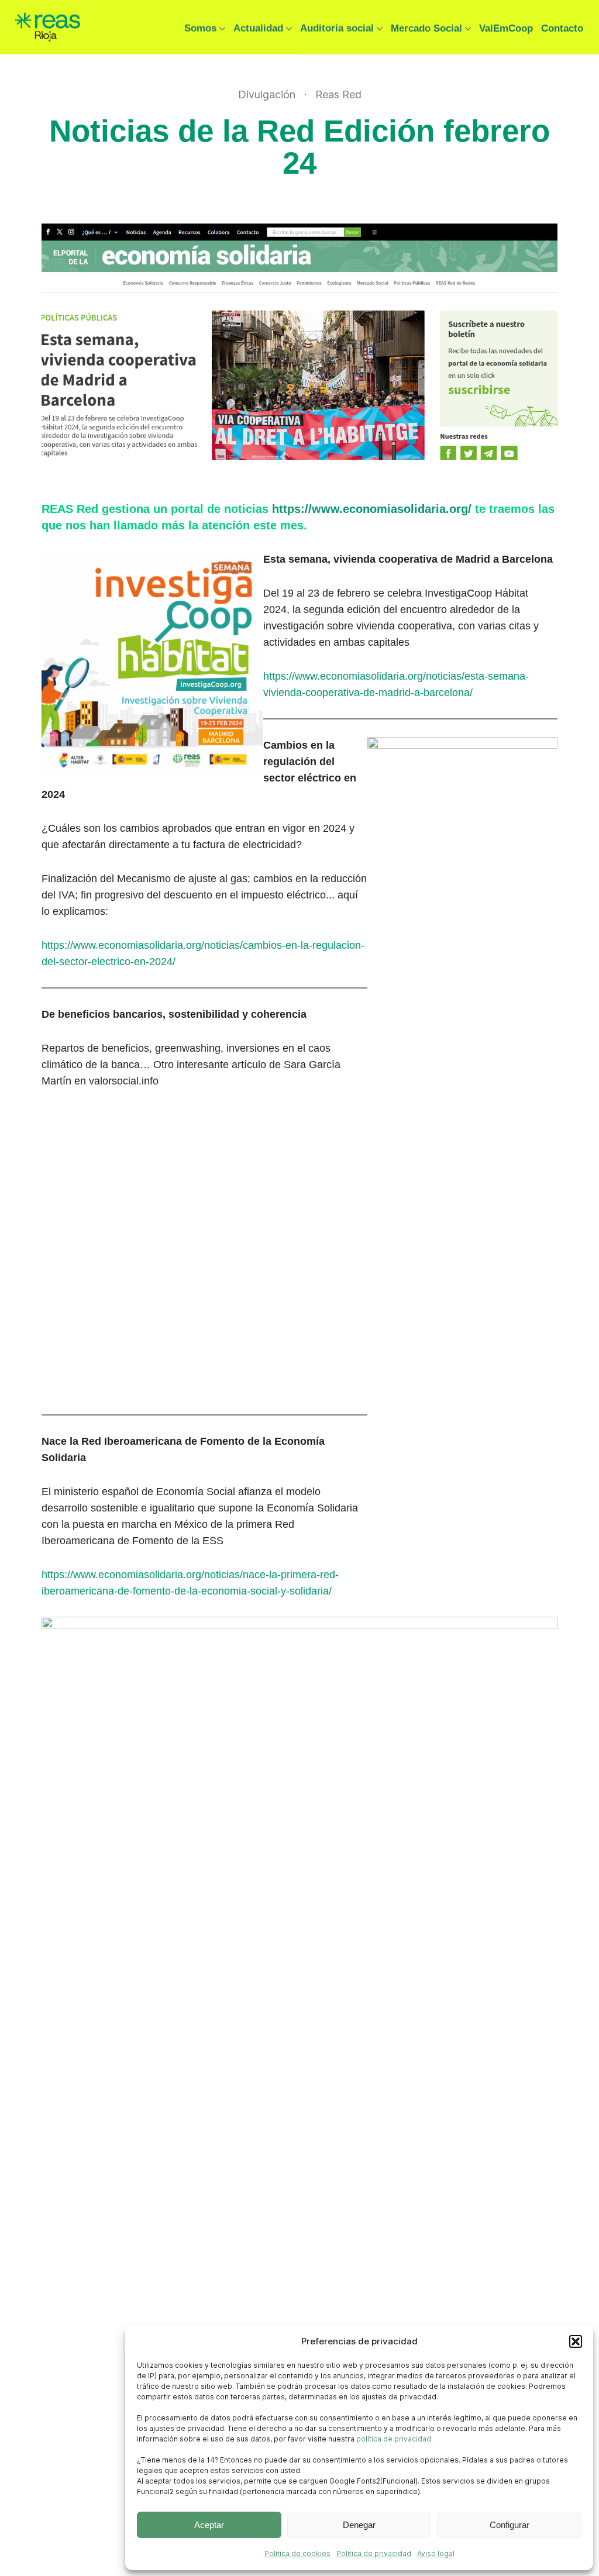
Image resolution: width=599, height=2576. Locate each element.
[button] (576, 2341)
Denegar (359, 2525)
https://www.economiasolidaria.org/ (372, 509)
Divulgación (267, 95)
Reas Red (338, 95)
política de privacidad (394, 2439)
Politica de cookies (297, 2553)
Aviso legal (436, 2553)
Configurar (510, 2525)
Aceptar (209, 2525)
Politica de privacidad (374, 2553)
